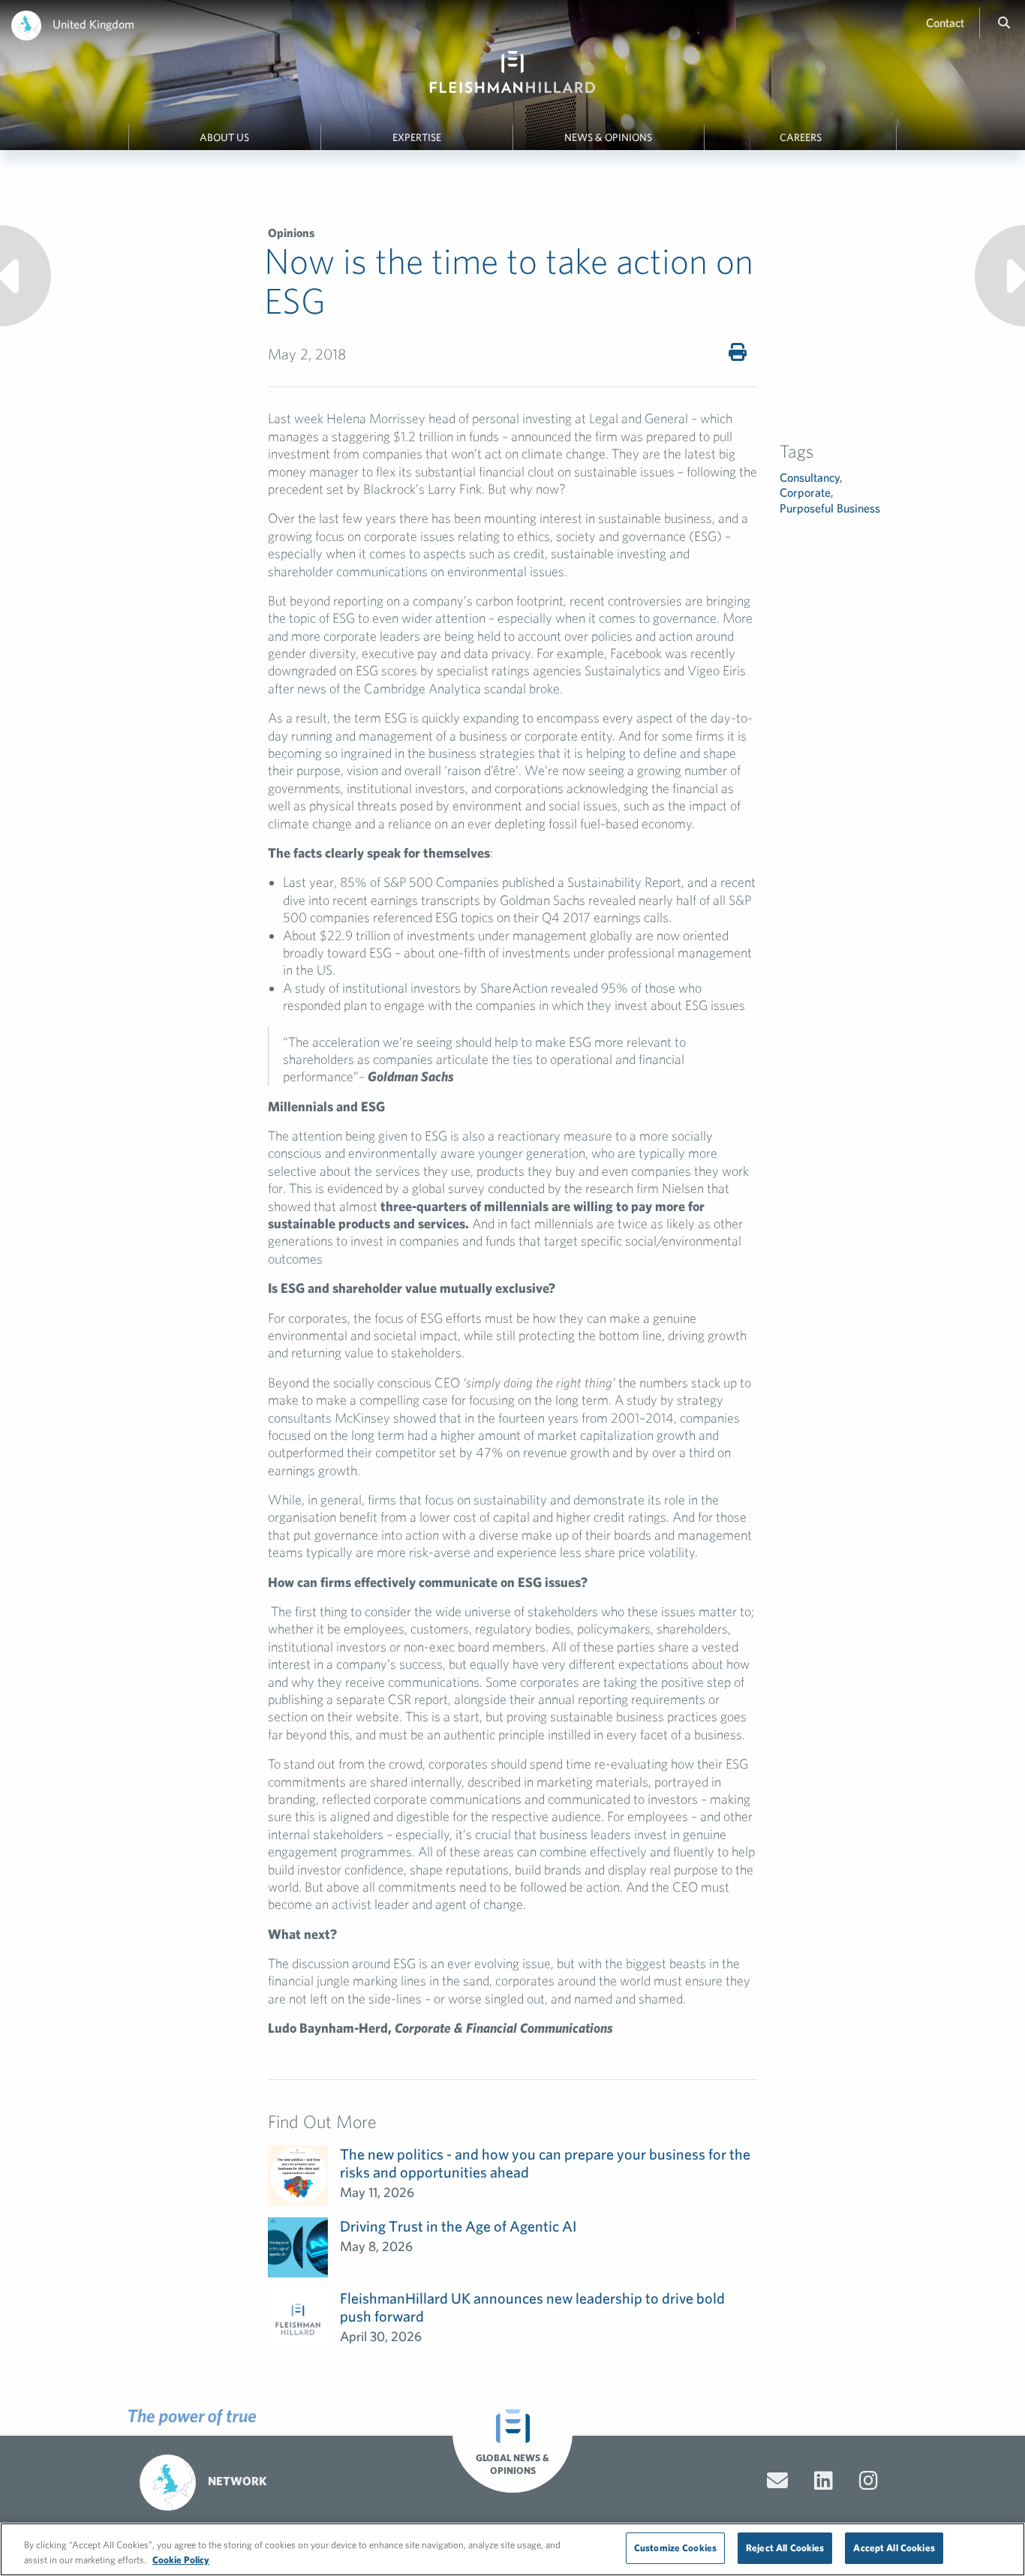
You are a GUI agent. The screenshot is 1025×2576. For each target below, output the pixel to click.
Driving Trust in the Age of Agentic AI (458, 2226)
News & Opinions (608, 137)
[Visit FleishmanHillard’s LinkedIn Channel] (824, 2481)
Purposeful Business (830, 508)
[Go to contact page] (777, 2481)
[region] (512, 2549)
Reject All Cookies (785, 2548)
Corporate (805, 492)
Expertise (417, 137)
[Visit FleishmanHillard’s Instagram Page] (869, 2481)
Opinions (291, 233)
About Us (224, 137)
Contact (945, 23)
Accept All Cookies (894, 2548)
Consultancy (810, 477)
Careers (801, 137)
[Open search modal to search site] (1004, 23)
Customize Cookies (675, 2548)
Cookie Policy (181, 2560)
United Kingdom (93, 24)
